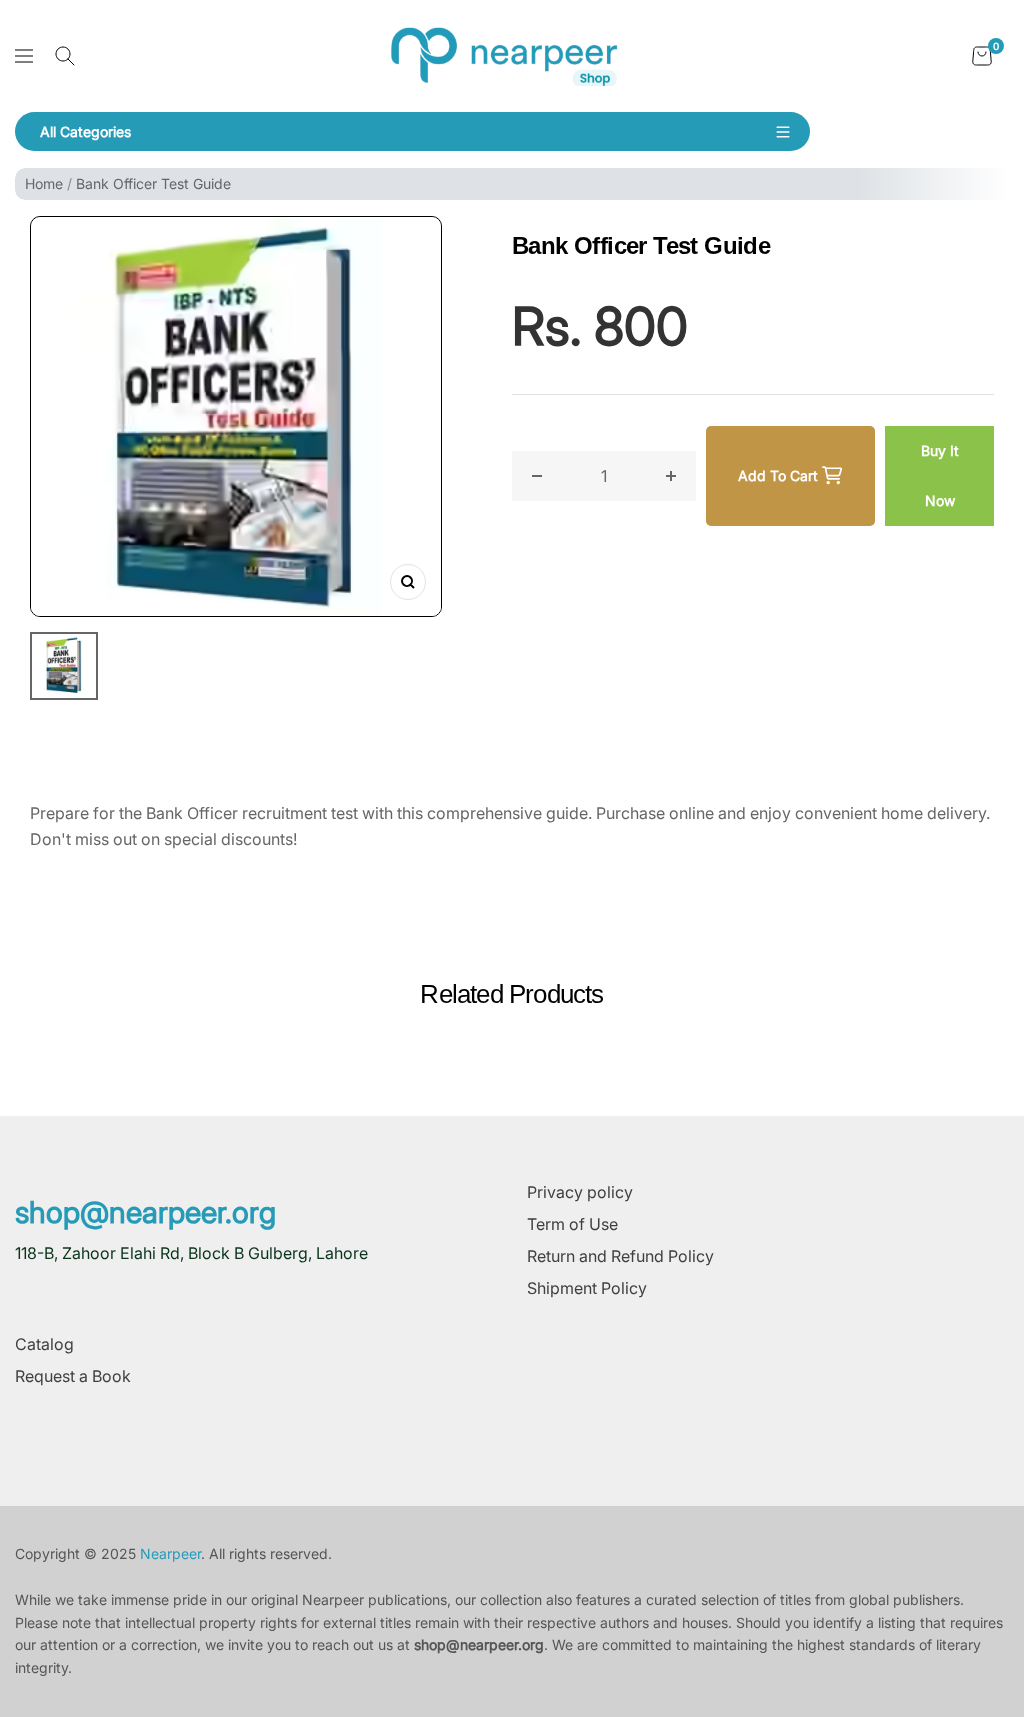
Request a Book (73, 1376)
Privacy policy (580, 1192)
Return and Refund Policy (620, 1256)
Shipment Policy (587, 1288)
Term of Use (572, 1224)
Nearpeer (170, 1553)
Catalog (44, 1344)
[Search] (65, 56)
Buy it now (940, 475)
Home (44, 183)
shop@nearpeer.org (145, 1212)
